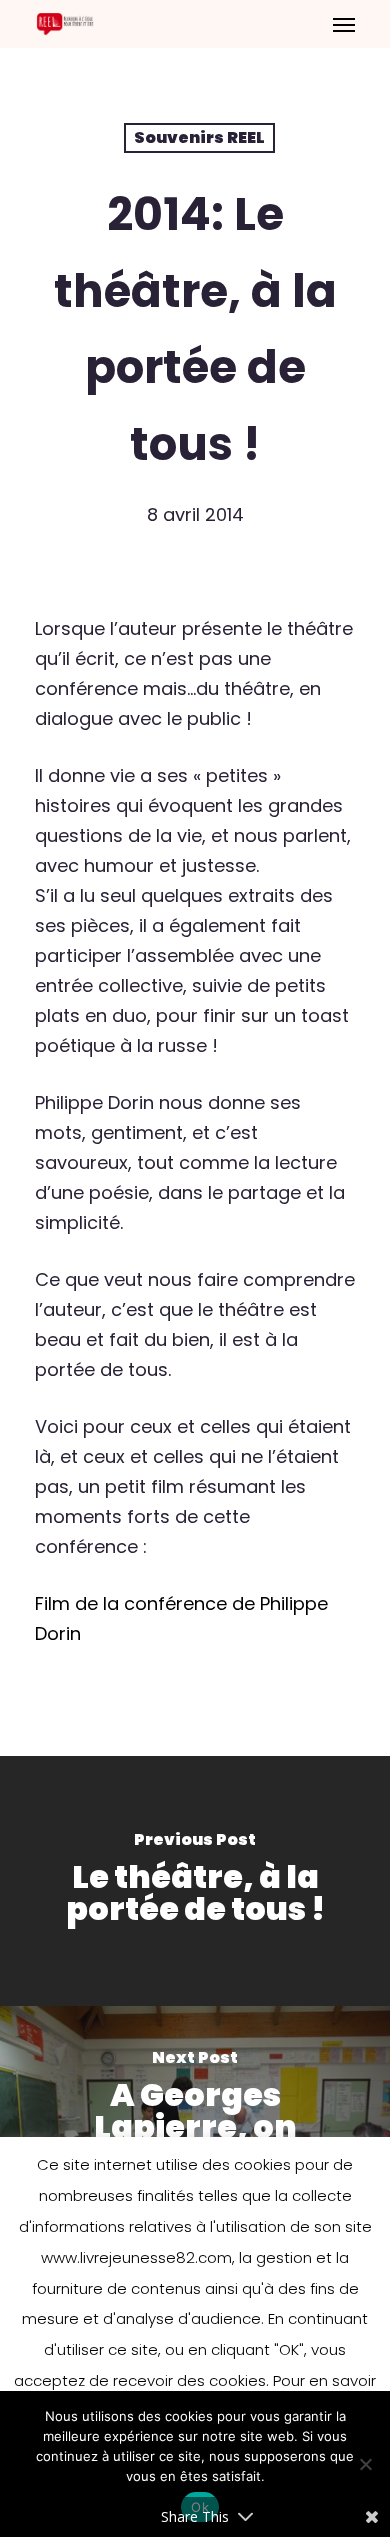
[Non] (365, 2464)
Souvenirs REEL (199, 137)
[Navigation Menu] (344, 24)
